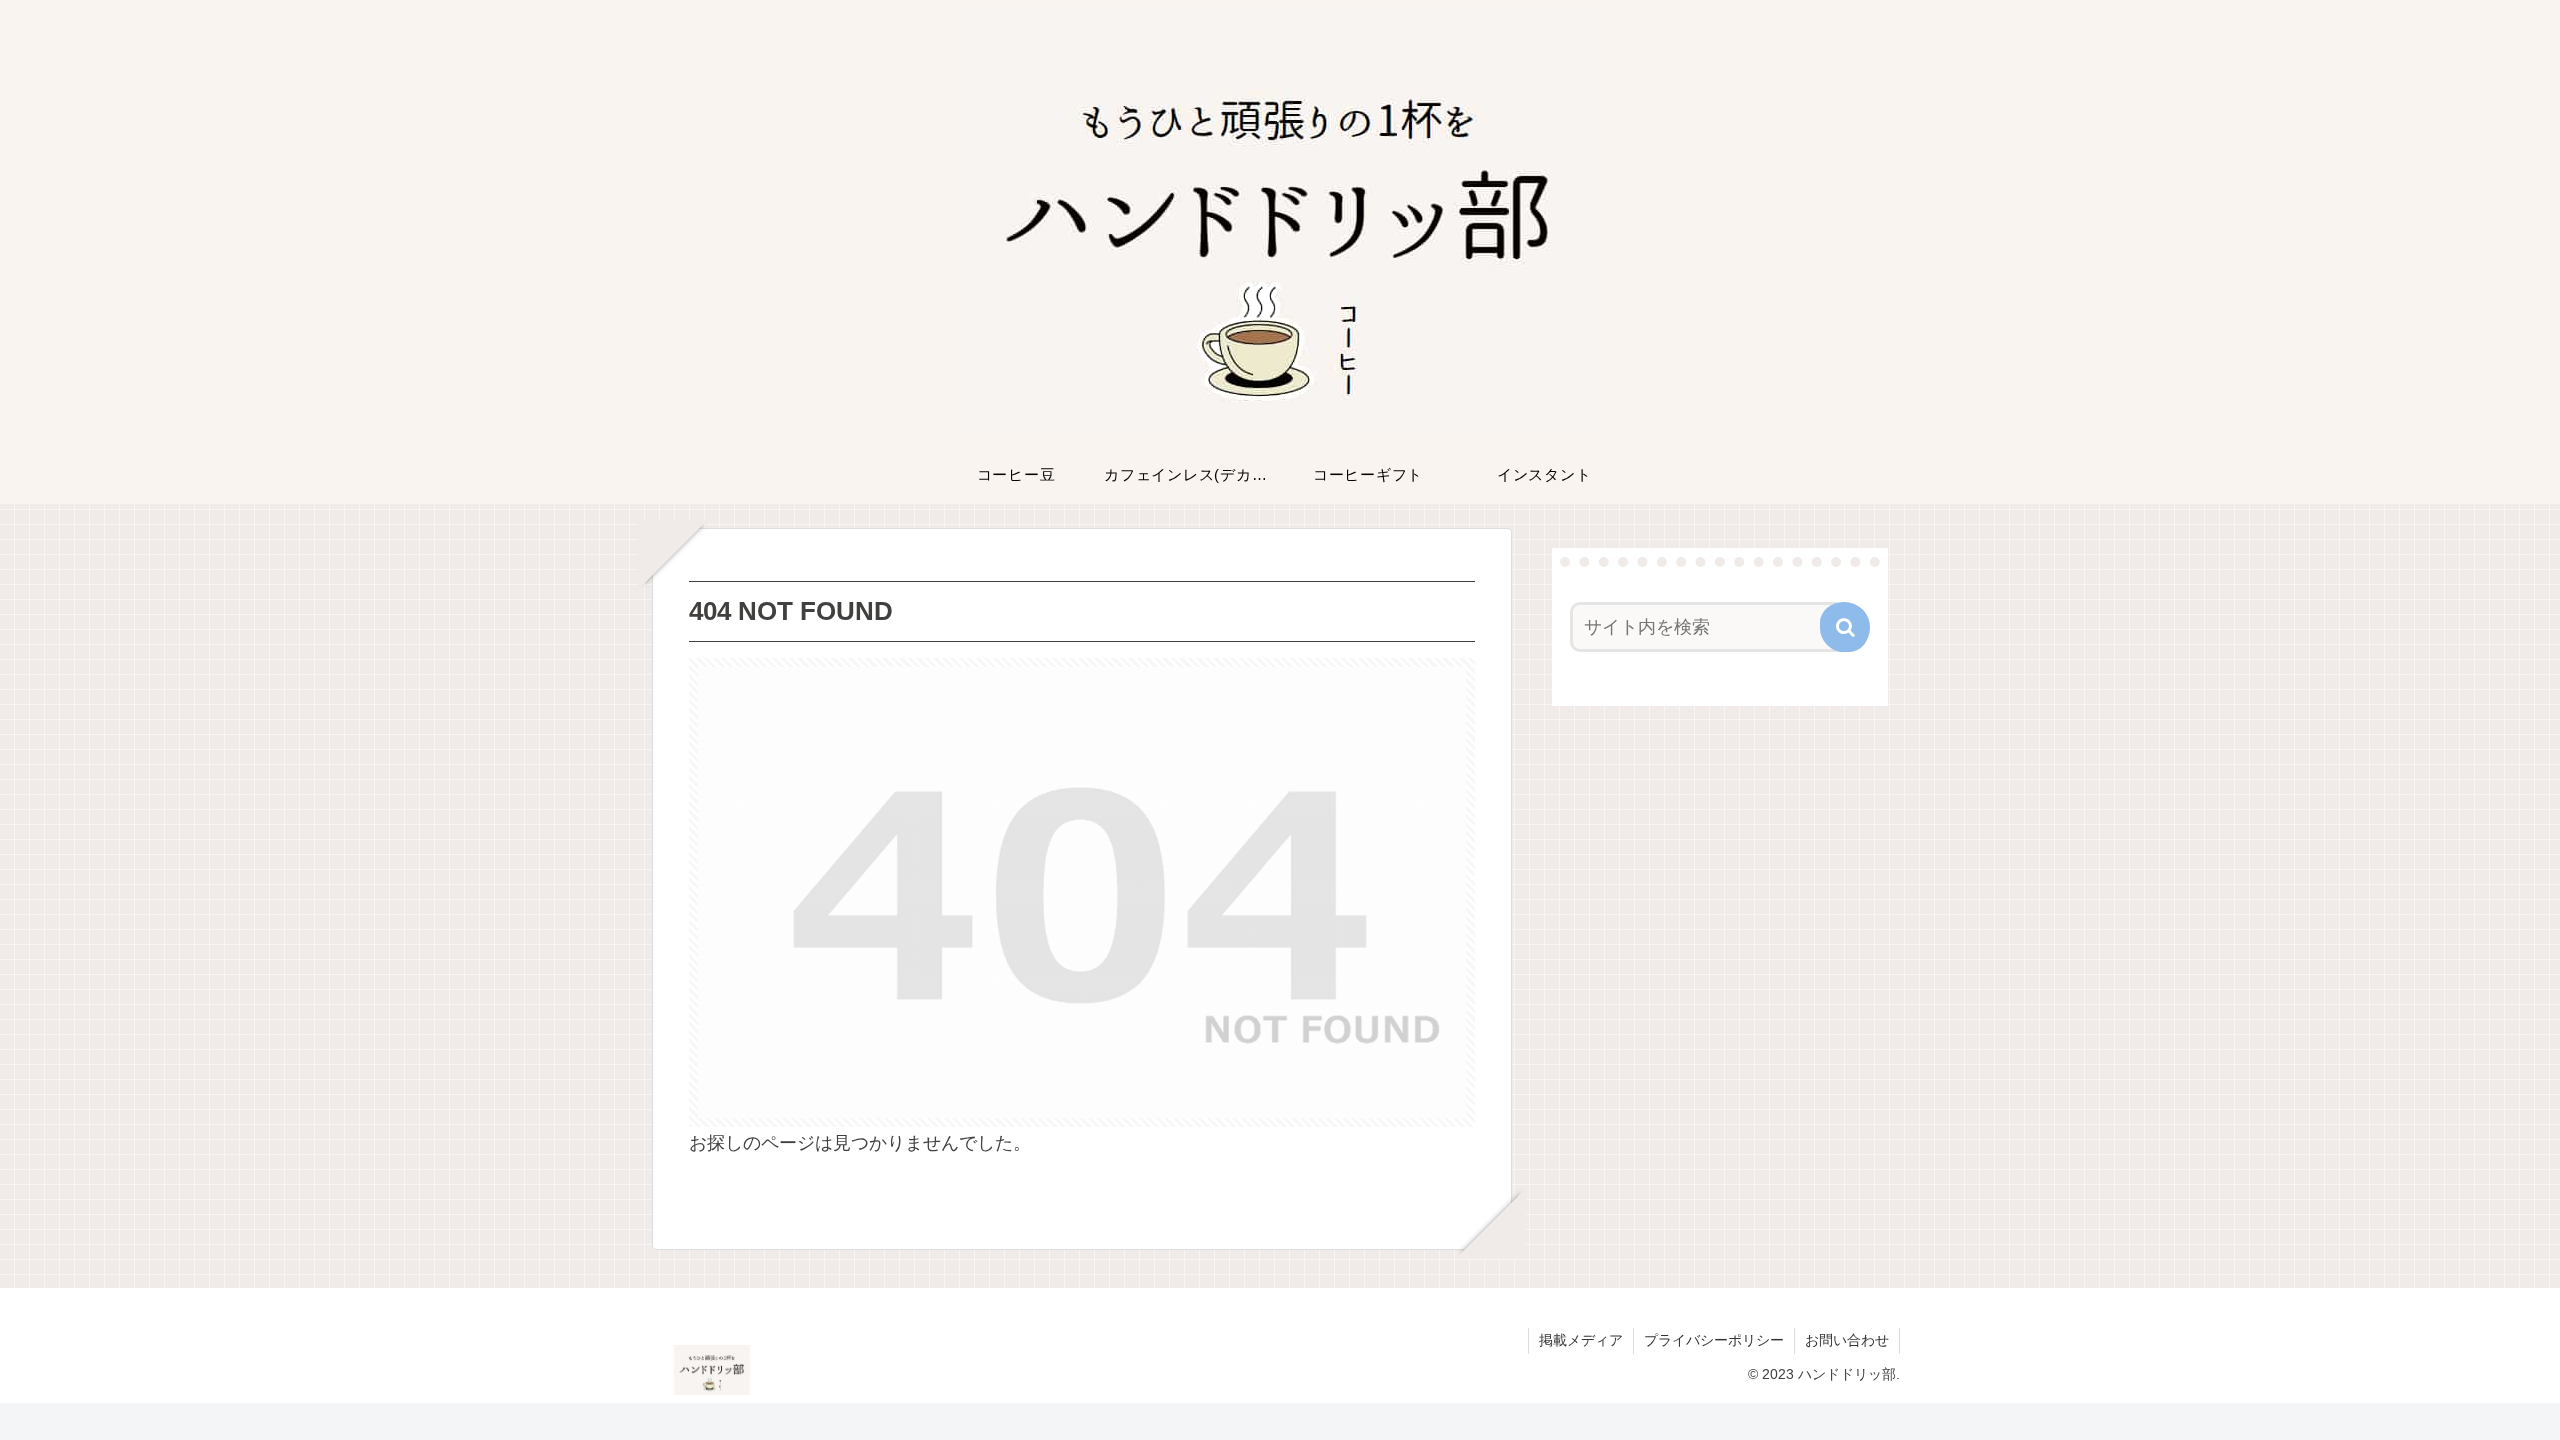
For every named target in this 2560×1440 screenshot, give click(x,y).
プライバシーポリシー (1714, 1340)
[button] (1845, 627)
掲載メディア (1581, 1340)
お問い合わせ (1847, 1340)
